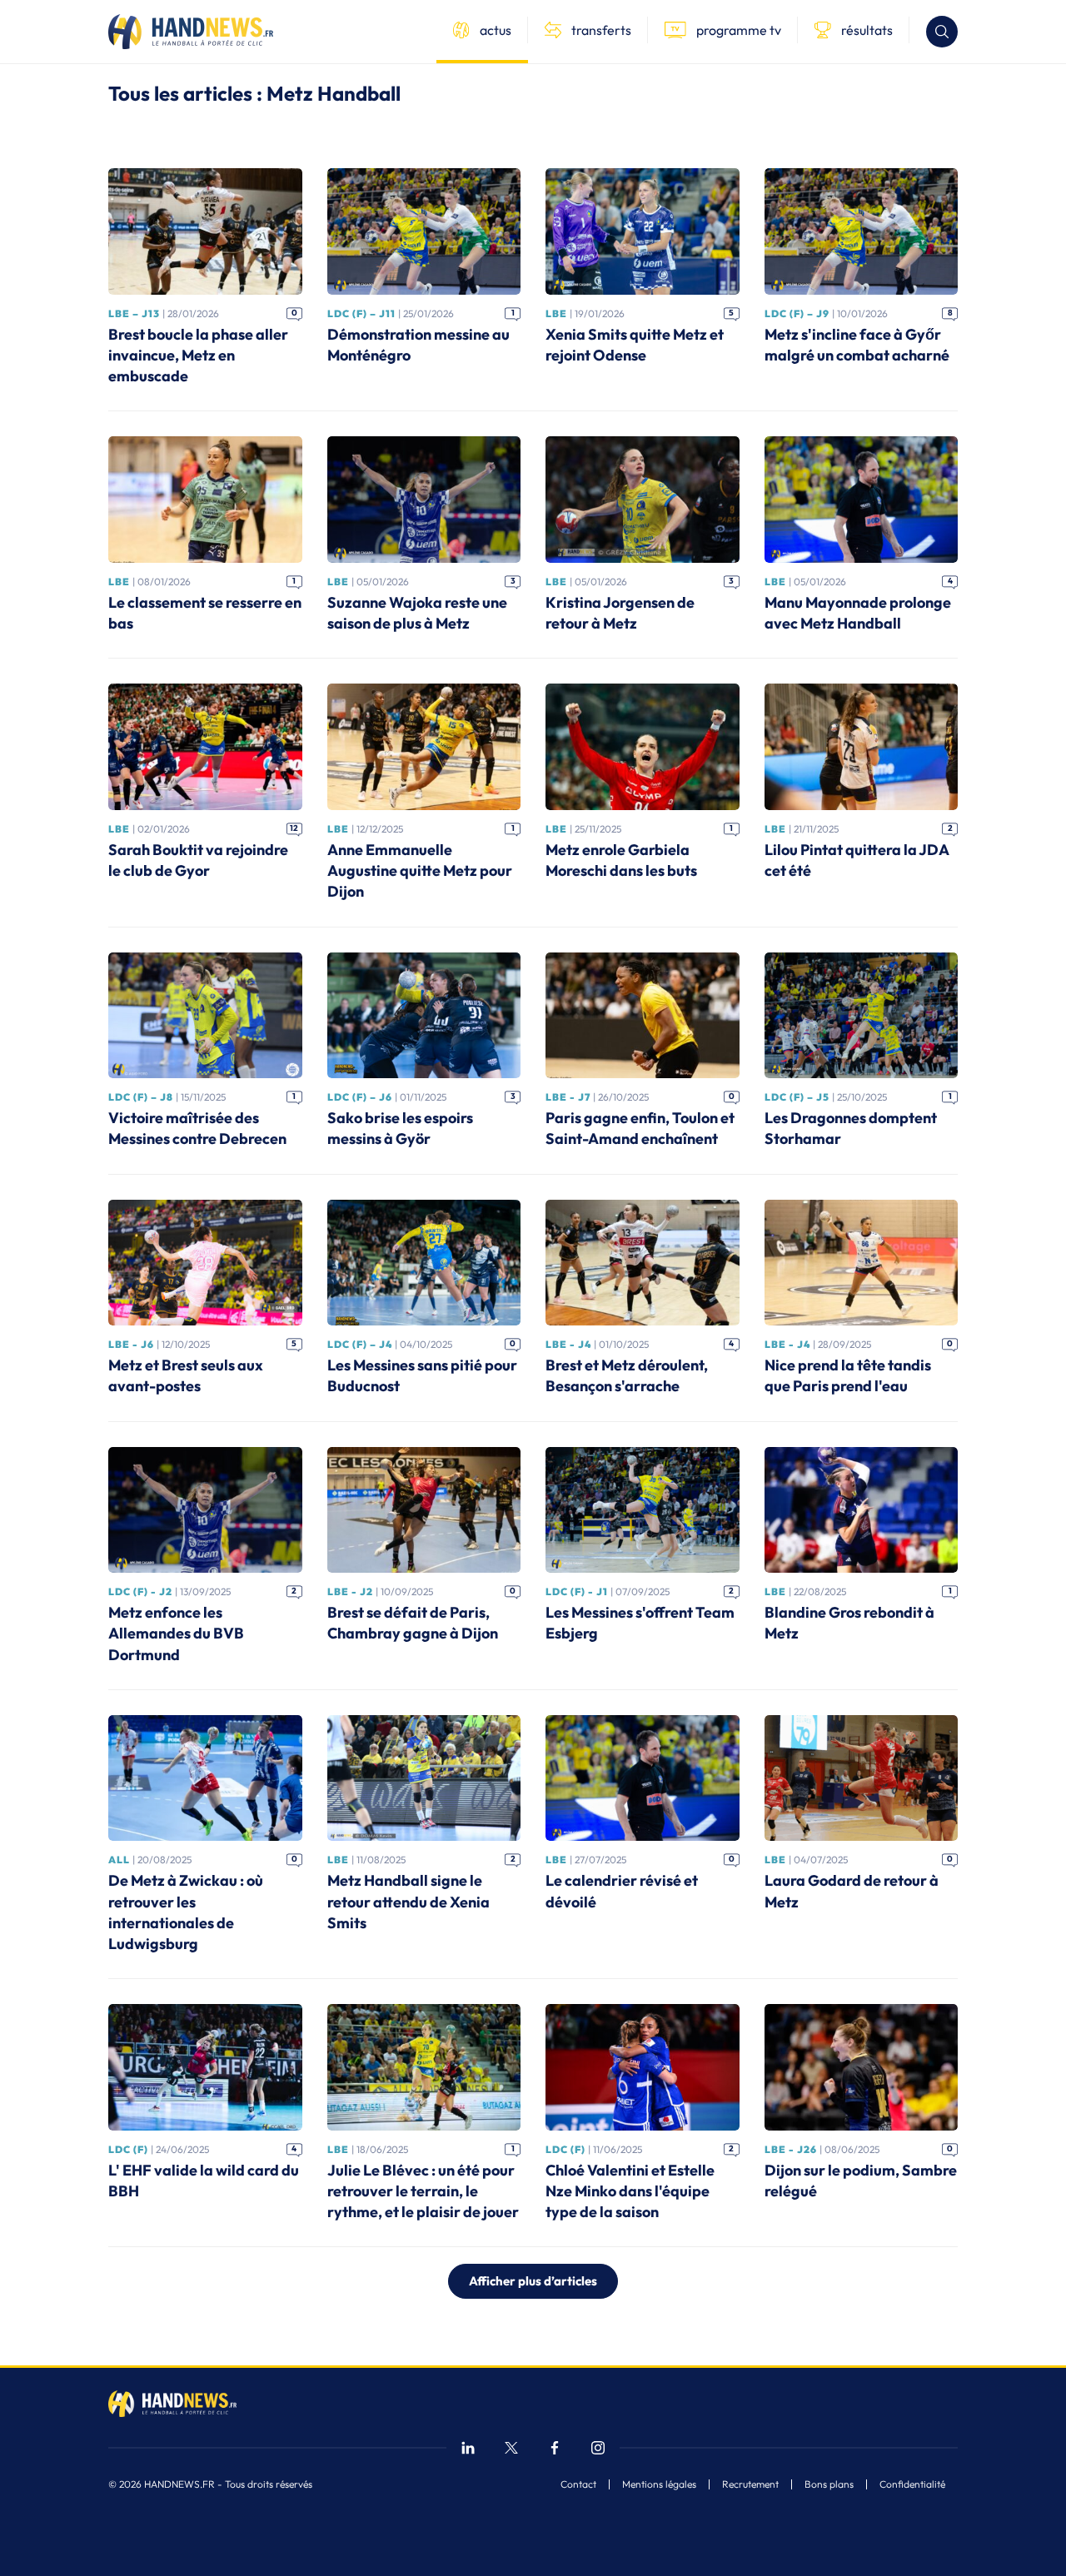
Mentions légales (659, 2484)
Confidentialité (912, 2484)
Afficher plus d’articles (533, 2281)
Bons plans (829, 2484)
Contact (578, 2484)
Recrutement (750, 2484)
